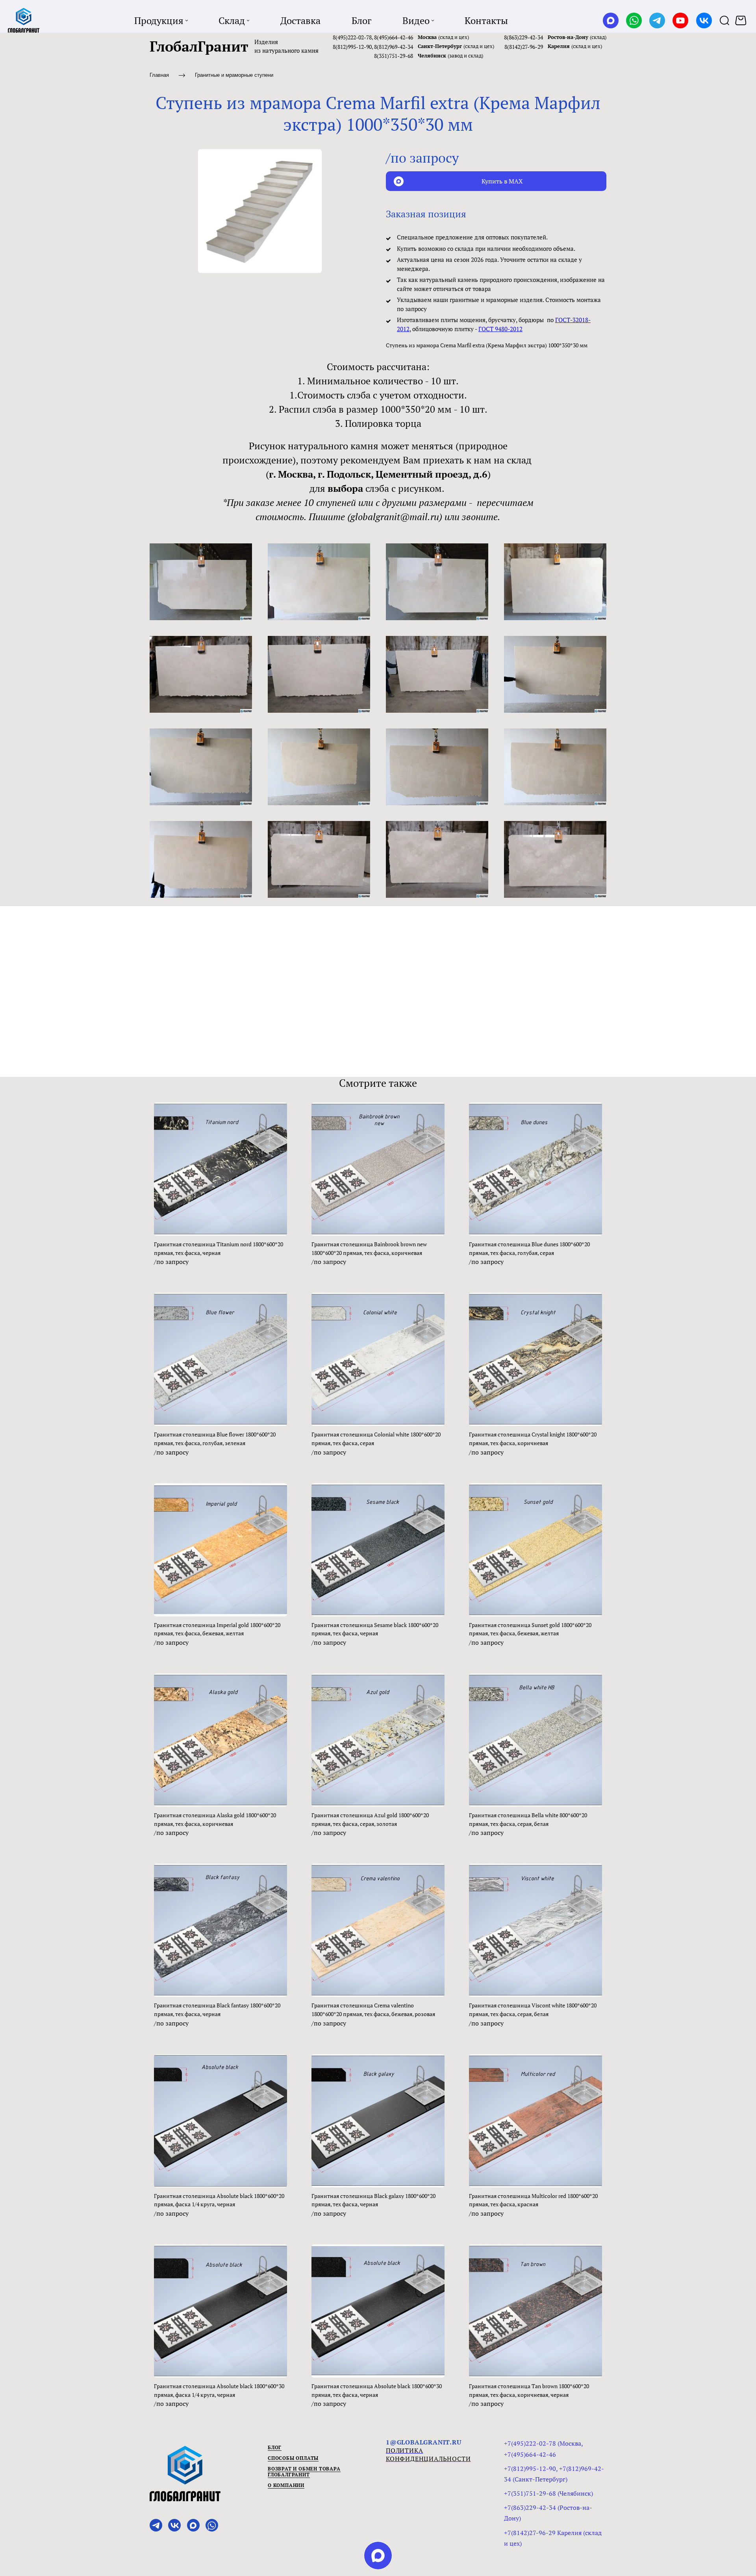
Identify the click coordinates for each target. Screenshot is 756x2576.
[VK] (704, 20)
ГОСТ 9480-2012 (500, 329)
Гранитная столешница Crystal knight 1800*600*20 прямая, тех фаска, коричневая (533, 1439)
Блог (275, 2447)
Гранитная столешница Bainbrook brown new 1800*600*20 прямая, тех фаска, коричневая (369, 1248)
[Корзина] (742, 20)
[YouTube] (680, 20)
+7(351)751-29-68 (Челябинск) (548, 2493)
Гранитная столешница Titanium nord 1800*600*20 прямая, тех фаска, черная (219, 1248)
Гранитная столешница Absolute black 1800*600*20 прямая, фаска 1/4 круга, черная (219, 2200)
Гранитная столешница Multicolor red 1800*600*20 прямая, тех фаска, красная (533, 2200)
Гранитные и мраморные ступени (234, 75)
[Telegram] (657, 20)
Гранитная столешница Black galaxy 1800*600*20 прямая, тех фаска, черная (373, 2200)
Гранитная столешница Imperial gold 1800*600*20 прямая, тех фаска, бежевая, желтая (217, 1629)
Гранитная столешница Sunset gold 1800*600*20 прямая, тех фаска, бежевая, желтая (530, 1629)
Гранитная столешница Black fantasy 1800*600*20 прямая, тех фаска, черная (217, 2010)
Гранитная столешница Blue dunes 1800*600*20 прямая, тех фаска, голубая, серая (529, 1248)
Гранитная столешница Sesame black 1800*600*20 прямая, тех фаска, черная (375, 1629)
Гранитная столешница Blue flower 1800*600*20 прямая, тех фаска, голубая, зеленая (215, 1439)
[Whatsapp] (634, 20)
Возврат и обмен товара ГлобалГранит (304, 2472)
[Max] (611, 20)
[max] (378, 2556)
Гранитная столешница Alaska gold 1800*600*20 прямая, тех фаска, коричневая (215, 1819)
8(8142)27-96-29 (524, 47)
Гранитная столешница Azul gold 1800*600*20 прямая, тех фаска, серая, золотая (370, 1819)
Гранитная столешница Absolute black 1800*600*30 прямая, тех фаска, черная (377, 2390)
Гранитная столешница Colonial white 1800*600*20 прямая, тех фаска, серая (376, 1439)
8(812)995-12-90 (352, 47)
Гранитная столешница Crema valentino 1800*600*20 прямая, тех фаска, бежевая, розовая (373, 2010)
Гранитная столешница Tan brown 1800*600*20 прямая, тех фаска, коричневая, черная (529, 2390)
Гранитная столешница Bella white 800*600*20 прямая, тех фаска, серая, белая (528, 1819)
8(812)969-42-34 (394, 47)
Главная (159, 75)
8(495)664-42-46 (394, 37)
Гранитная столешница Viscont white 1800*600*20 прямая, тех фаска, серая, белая (533, 2010)
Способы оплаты (293, 2458)
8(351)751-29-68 (394, 56)
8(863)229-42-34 (523, 37)
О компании (286, 2485)
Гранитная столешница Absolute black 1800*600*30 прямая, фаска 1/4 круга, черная (219, 2390)
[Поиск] (724, 20)
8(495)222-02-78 (352, 37)
